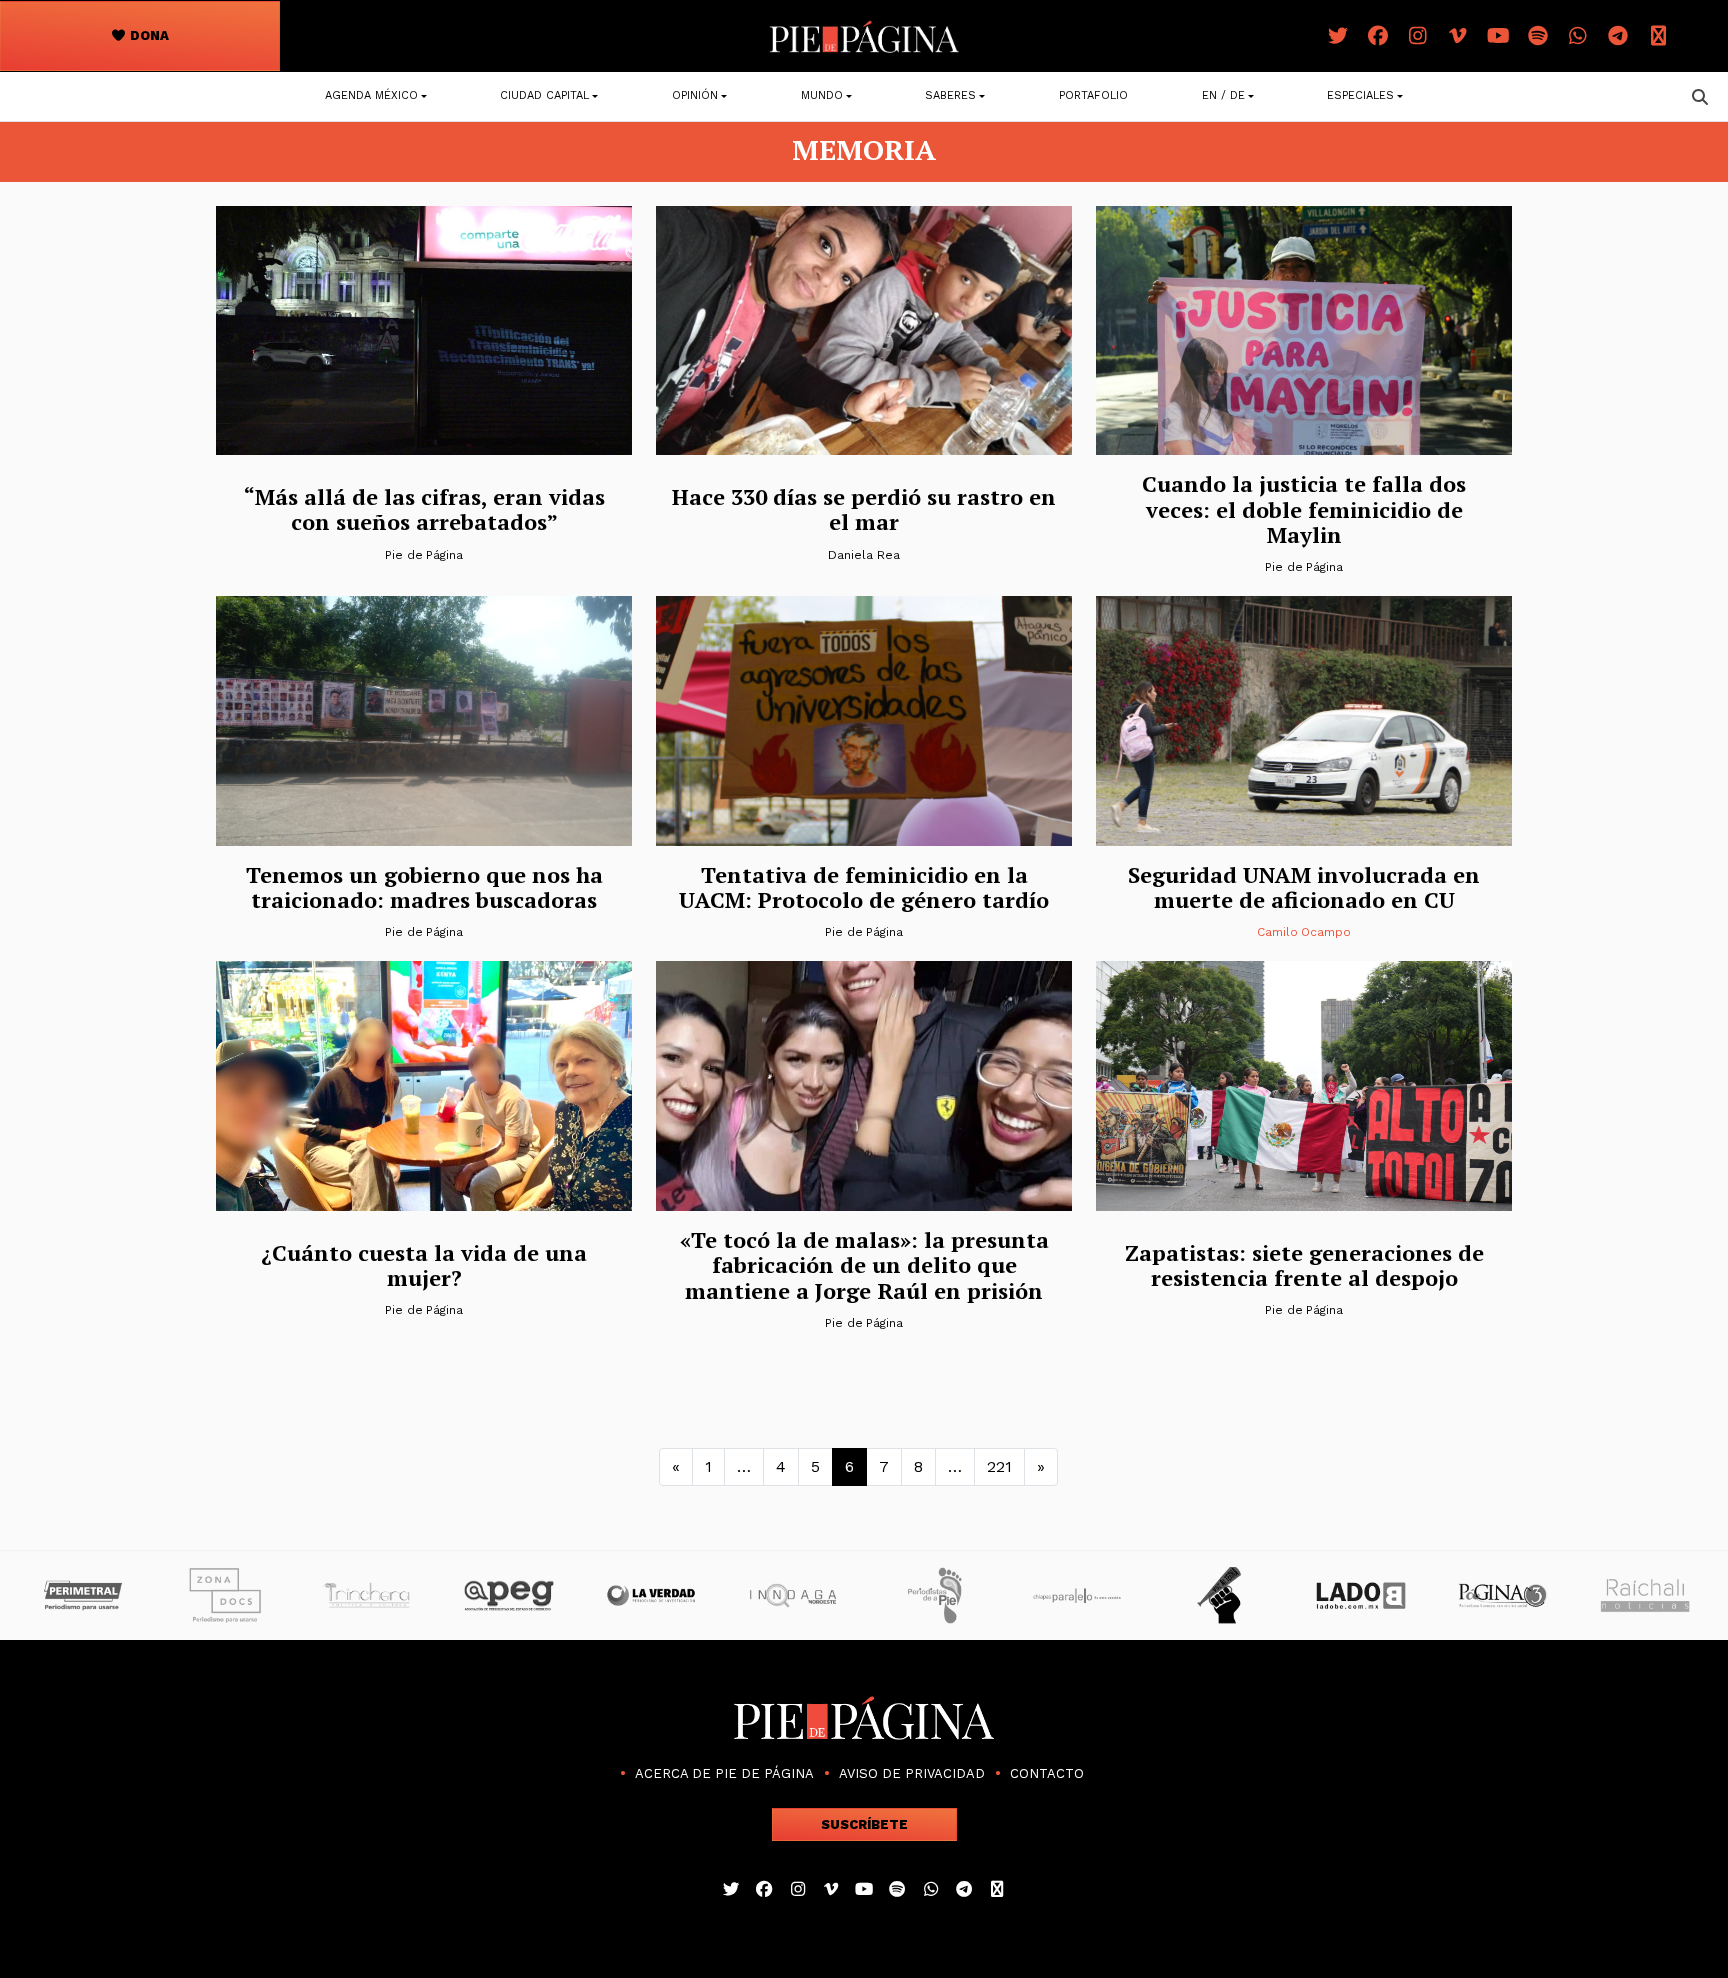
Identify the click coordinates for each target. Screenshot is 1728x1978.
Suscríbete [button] (864, 1824)
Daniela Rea (863, 555)
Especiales (1360, 95)
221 (999, 1466)
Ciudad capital (544, 95)
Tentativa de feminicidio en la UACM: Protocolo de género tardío (864, 887)
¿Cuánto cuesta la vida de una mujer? (424, 1265)
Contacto (1047, 1773)
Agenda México (371, 95)
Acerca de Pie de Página (724, 1773)
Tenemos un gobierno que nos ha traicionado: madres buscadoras (424, 887)
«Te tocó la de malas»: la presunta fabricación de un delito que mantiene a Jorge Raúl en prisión (864, 1265)
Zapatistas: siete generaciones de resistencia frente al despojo (1304, 1265)
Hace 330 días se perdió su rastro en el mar (864, 509)
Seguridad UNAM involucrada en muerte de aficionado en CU (1304, 887)
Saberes (950, 95)
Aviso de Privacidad (912, 1773)
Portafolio (1093, 95)
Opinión (695, 95)
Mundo (822, 95)
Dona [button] (148, 35)
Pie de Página (424, 555)
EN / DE (1223, 95)
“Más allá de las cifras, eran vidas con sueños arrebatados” (424, 509)
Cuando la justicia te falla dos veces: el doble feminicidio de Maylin (1304, 509)
